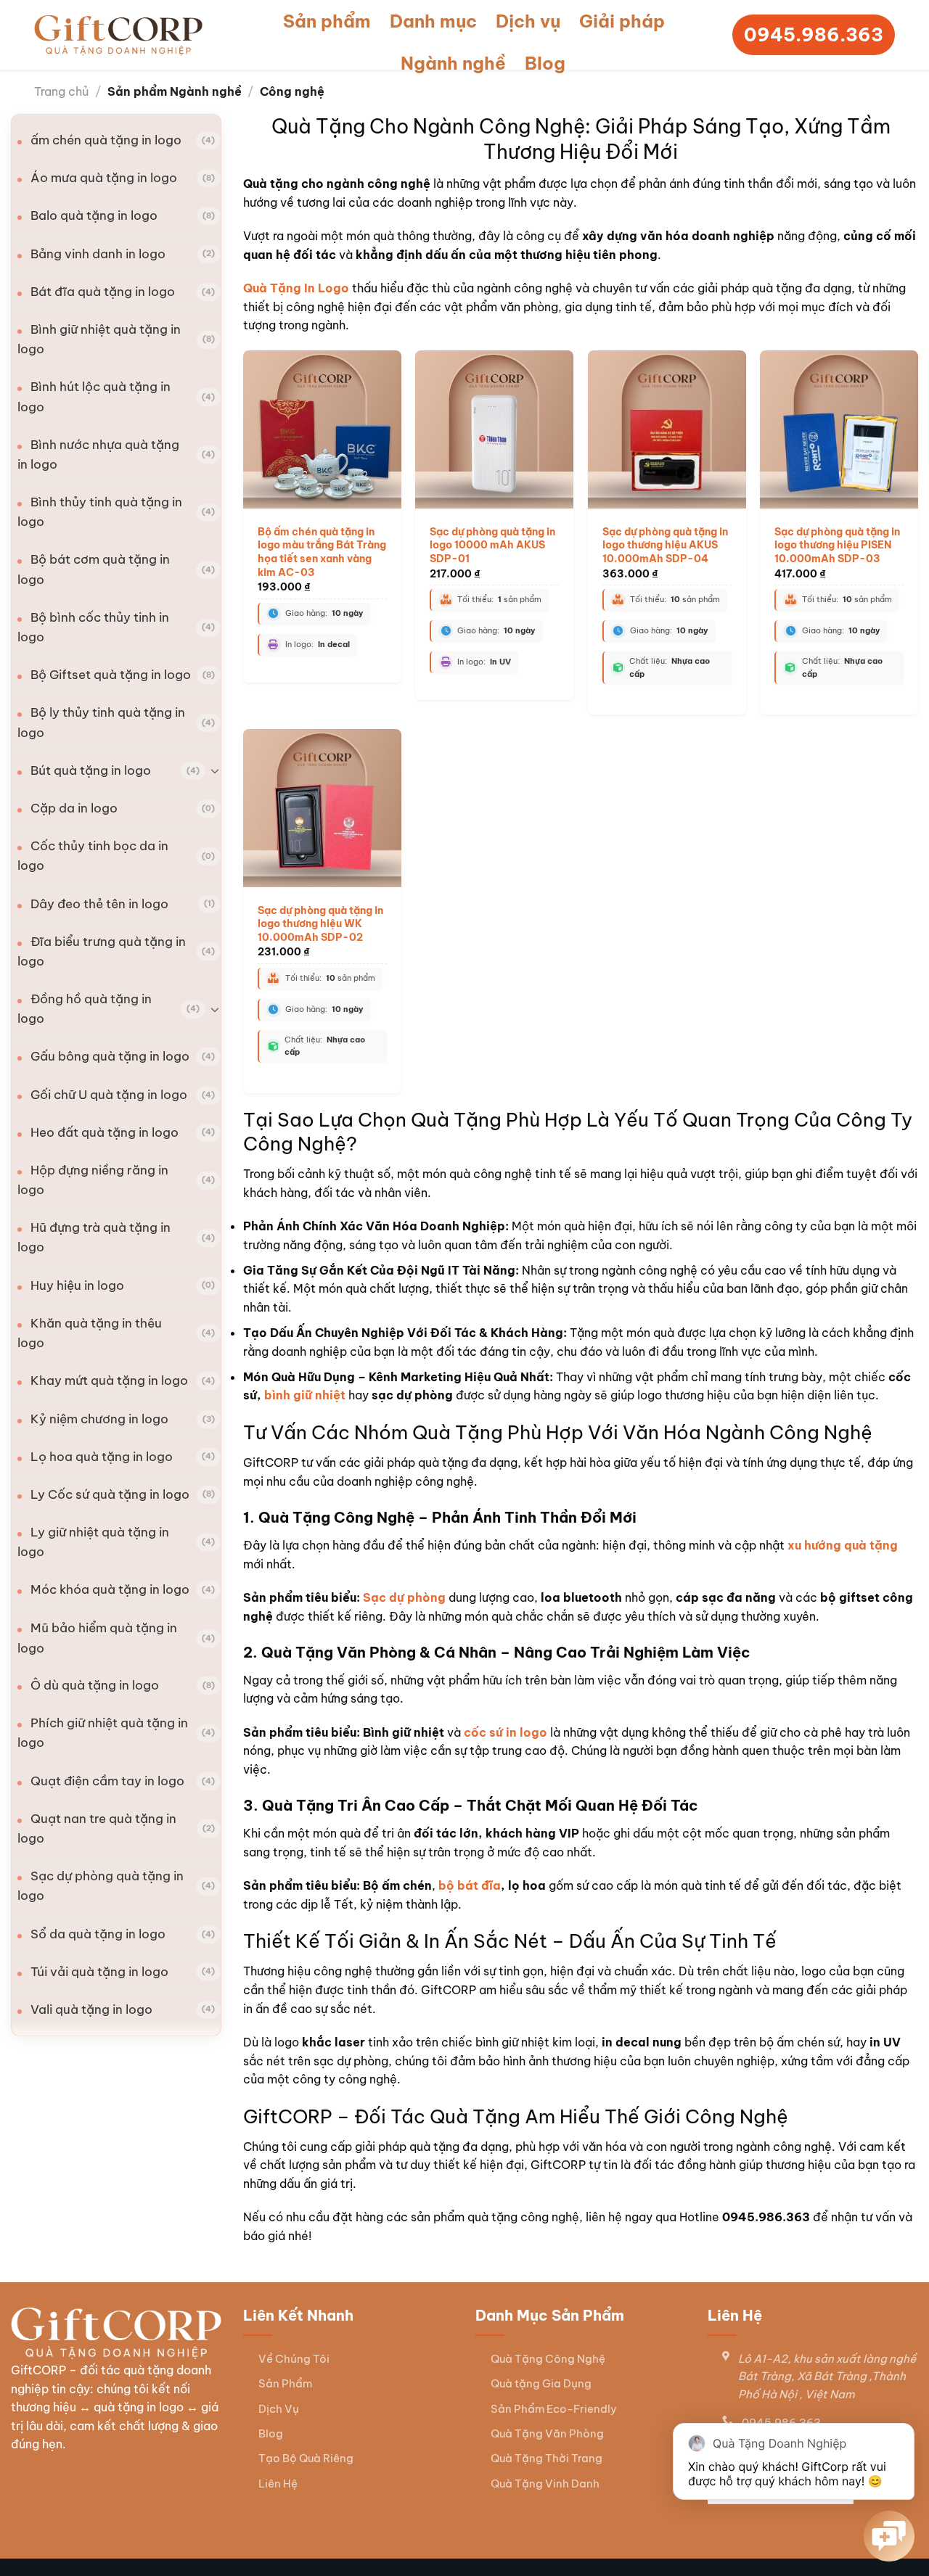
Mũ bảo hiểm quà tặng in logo (97, 1638)
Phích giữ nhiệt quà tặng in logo (103, 1733)
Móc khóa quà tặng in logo (110, 1589)
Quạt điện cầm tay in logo (107, 1781)
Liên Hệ (278, 2484)
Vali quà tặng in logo (91, 2009)
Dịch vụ (528, 21)
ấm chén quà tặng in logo (106, 140)
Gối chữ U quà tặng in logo (109, 1095)
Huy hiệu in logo (77, 1285)
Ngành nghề (453, 63)
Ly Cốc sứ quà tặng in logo (110, 1494)
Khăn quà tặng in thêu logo (90, 1333)
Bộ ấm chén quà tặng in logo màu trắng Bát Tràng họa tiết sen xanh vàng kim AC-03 (322, 552)
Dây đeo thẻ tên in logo (99, 904)
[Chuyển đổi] (215, 770)
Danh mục (433, 21)
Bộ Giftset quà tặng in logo (111, 675)
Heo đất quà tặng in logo (105, 1132)
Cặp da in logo (74, 808)
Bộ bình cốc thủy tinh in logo (93, 627)
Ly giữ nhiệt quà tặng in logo (93, 1542)
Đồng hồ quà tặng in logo (85, 1009)
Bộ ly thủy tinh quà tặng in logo (101, 722)
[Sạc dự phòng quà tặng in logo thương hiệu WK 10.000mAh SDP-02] (322, 808)
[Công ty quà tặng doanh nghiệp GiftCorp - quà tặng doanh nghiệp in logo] (118, 35)
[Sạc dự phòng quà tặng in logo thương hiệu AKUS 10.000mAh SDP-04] (667, 429)
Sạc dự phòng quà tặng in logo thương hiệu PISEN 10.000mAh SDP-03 (837, 545)
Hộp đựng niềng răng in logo (93, 1180)
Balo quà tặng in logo (94, 215)
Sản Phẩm (285, 2383)
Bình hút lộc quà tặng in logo (94, 396)
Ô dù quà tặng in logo (95, 1685)
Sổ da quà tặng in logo (98, 1934)
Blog (545, 63)
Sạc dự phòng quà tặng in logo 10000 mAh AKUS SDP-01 (492, 545)
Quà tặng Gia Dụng (541, 2383)
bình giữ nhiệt (305, 1395)
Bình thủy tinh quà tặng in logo (100, 512)
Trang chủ (61, 91)
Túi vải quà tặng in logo (99, 1972)
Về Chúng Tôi (294, 2359)
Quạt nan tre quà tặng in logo (97, 1828)
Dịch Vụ (279, 2409)
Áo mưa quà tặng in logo (104, 178)
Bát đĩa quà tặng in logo (103, 292)
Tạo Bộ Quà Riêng (306, 2458)
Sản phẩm (327, 21)
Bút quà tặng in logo (91, 770)
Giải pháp (622, 21)
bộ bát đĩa (470, 1885)
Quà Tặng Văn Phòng (547, 2433)
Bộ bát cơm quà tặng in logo (94, 569)
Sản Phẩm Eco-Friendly (554, 2409)
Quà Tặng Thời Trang (547, 2458)
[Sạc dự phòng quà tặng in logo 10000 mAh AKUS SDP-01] (494, 429)
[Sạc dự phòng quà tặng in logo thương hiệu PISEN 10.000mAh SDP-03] (839, 429)
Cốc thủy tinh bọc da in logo (93, 856)
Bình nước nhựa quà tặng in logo (98, 454)
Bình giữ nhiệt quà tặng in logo (99, 339)
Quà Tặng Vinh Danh (545, 2484)
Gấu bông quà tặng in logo (110, 1056)
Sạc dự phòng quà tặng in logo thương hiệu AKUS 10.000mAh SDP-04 (665, 545)
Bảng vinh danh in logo (98, 254)
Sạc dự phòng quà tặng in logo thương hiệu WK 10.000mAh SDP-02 (320, 924)
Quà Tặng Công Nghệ (548, 2359)
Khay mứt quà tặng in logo (109, 1380)
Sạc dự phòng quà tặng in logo (101, 1886)
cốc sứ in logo (507, 1732)
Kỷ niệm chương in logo (99, 1419)
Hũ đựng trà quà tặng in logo (94, 1237)
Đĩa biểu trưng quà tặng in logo (102, 951)
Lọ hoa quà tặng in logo (102, 1457)
